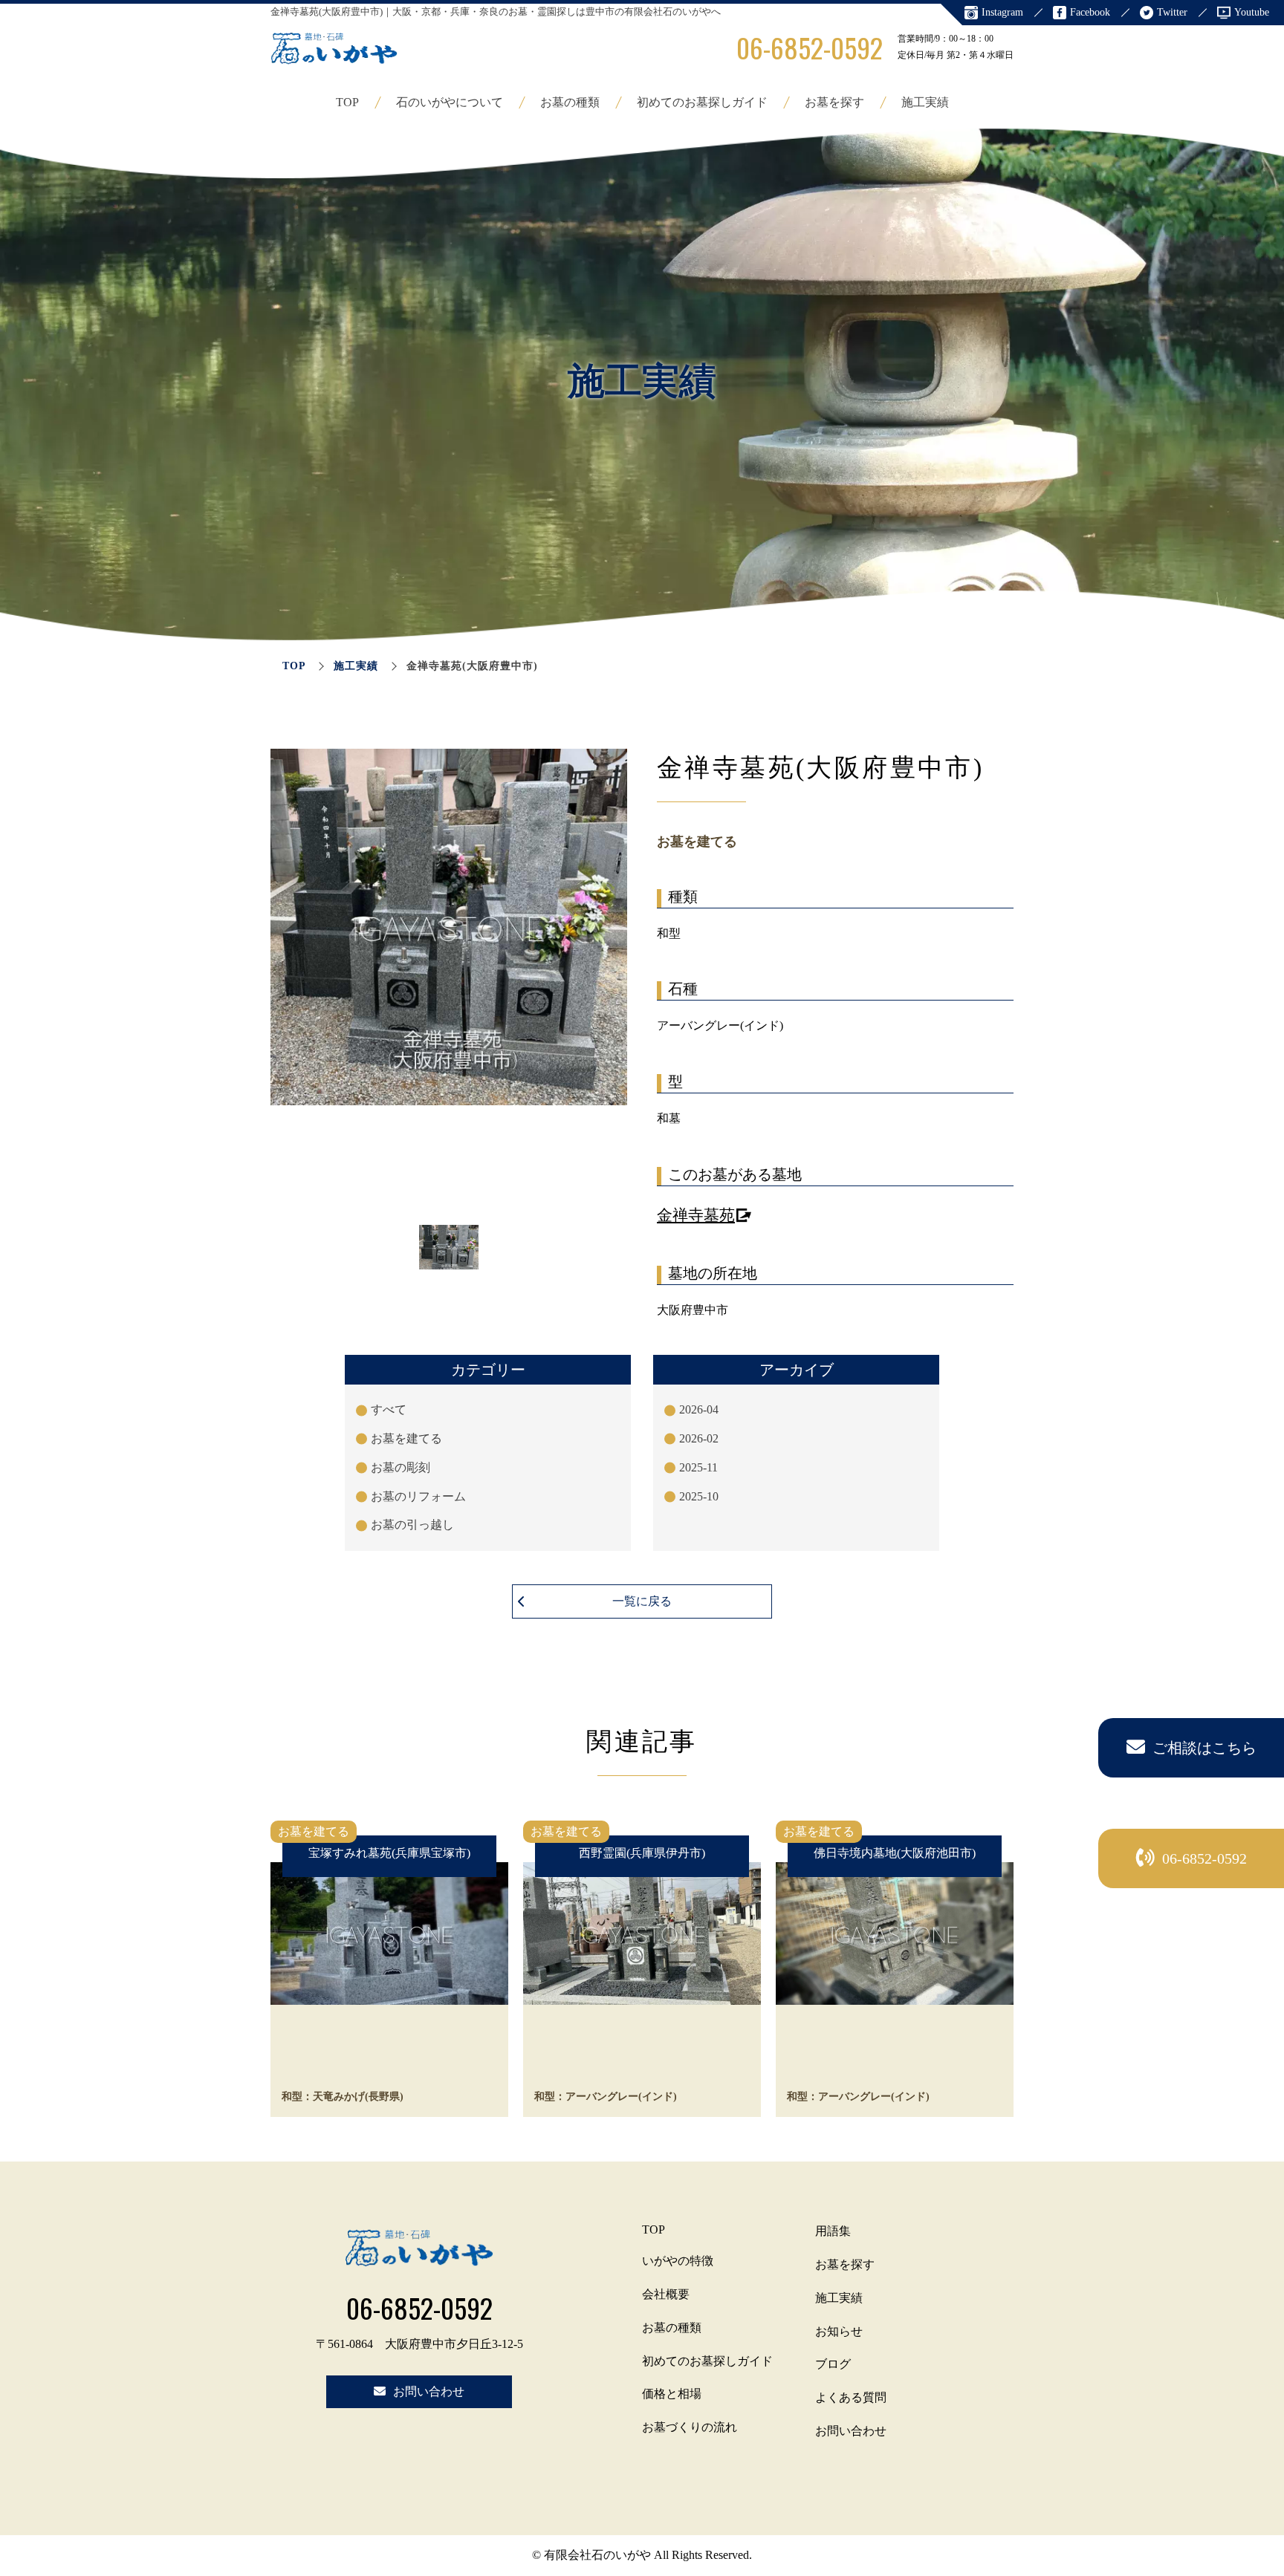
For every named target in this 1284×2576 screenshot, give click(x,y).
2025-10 (699, 1496)
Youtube (1252, 12)
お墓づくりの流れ (690, 2427)
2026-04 (699, 1409)
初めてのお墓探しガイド (702, 102)
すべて (389, 1409)
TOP (347, 102)
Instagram (1002, 12)
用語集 (833, 2231)
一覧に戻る (642, 1601)
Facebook (1090, 12)
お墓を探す (834, 102)
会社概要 (666, 2294)
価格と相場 (672, 2394)
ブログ (833, 2364)
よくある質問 (851, 2397)
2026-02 (699, 1438)
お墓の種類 (570, 102)
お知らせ (839, 2331)
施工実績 (925, 102)
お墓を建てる (406, 1438)
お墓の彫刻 (401, 1467)
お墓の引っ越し (412, 1525)
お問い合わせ (851, 2431)
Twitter (1172, 12)
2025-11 (698, 1467)
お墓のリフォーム (418, 1496)
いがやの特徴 (678, 2261)
